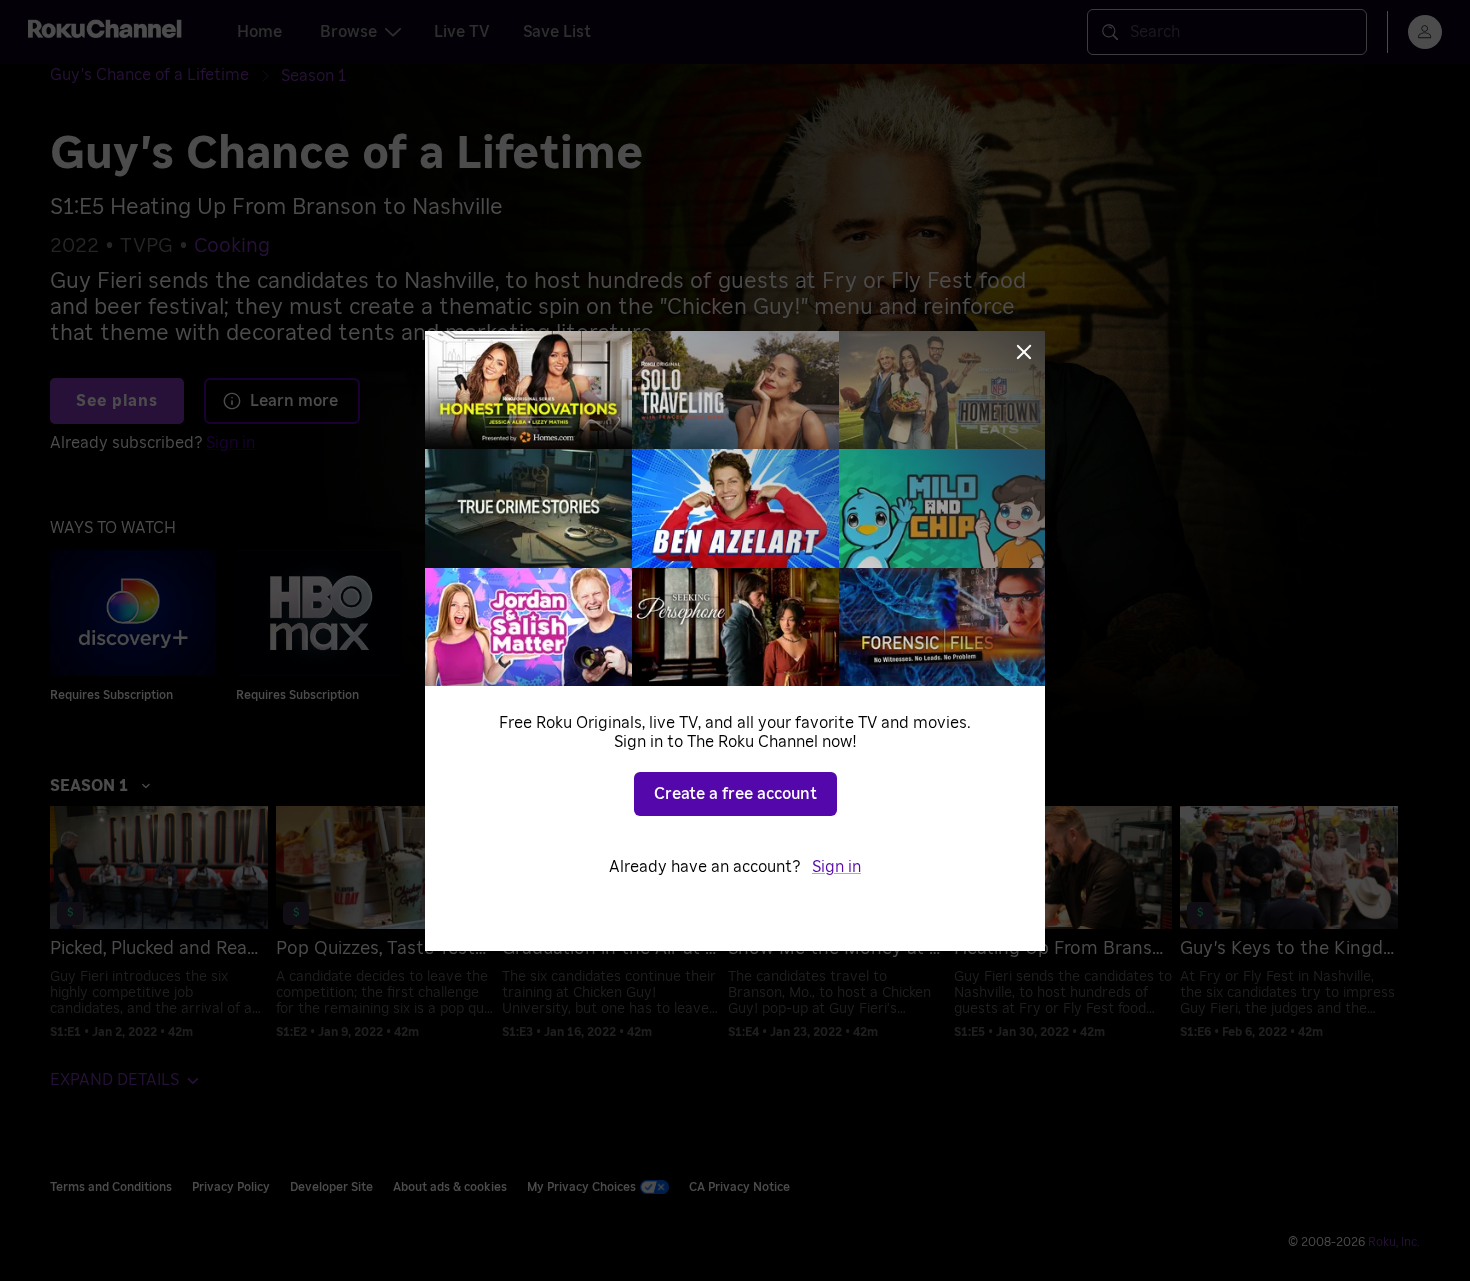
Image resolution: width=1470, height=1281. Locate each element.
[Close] (1024, 352)
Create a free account (735, 794)
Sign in (836, 867)
